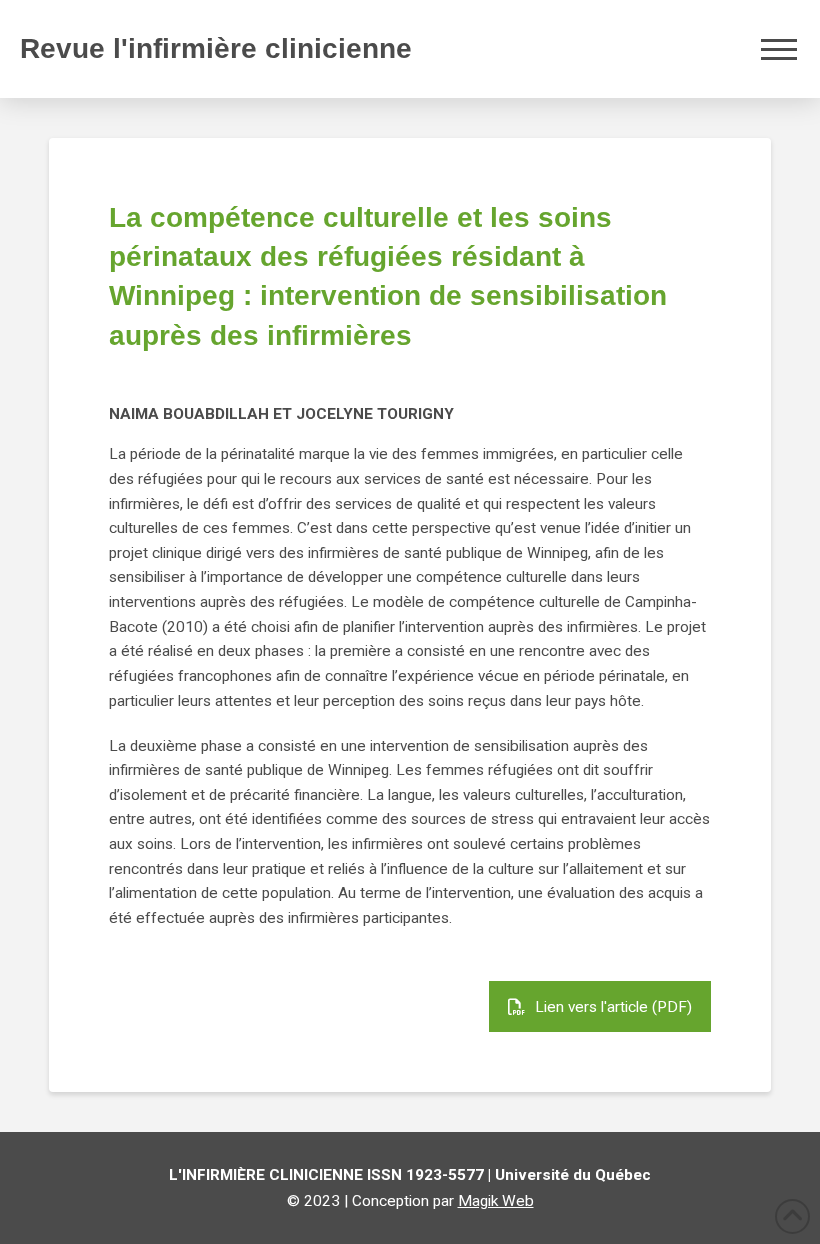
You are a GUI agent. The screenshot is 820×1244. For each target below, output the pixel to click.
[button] (779, 49)
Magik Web (496, 1201)
